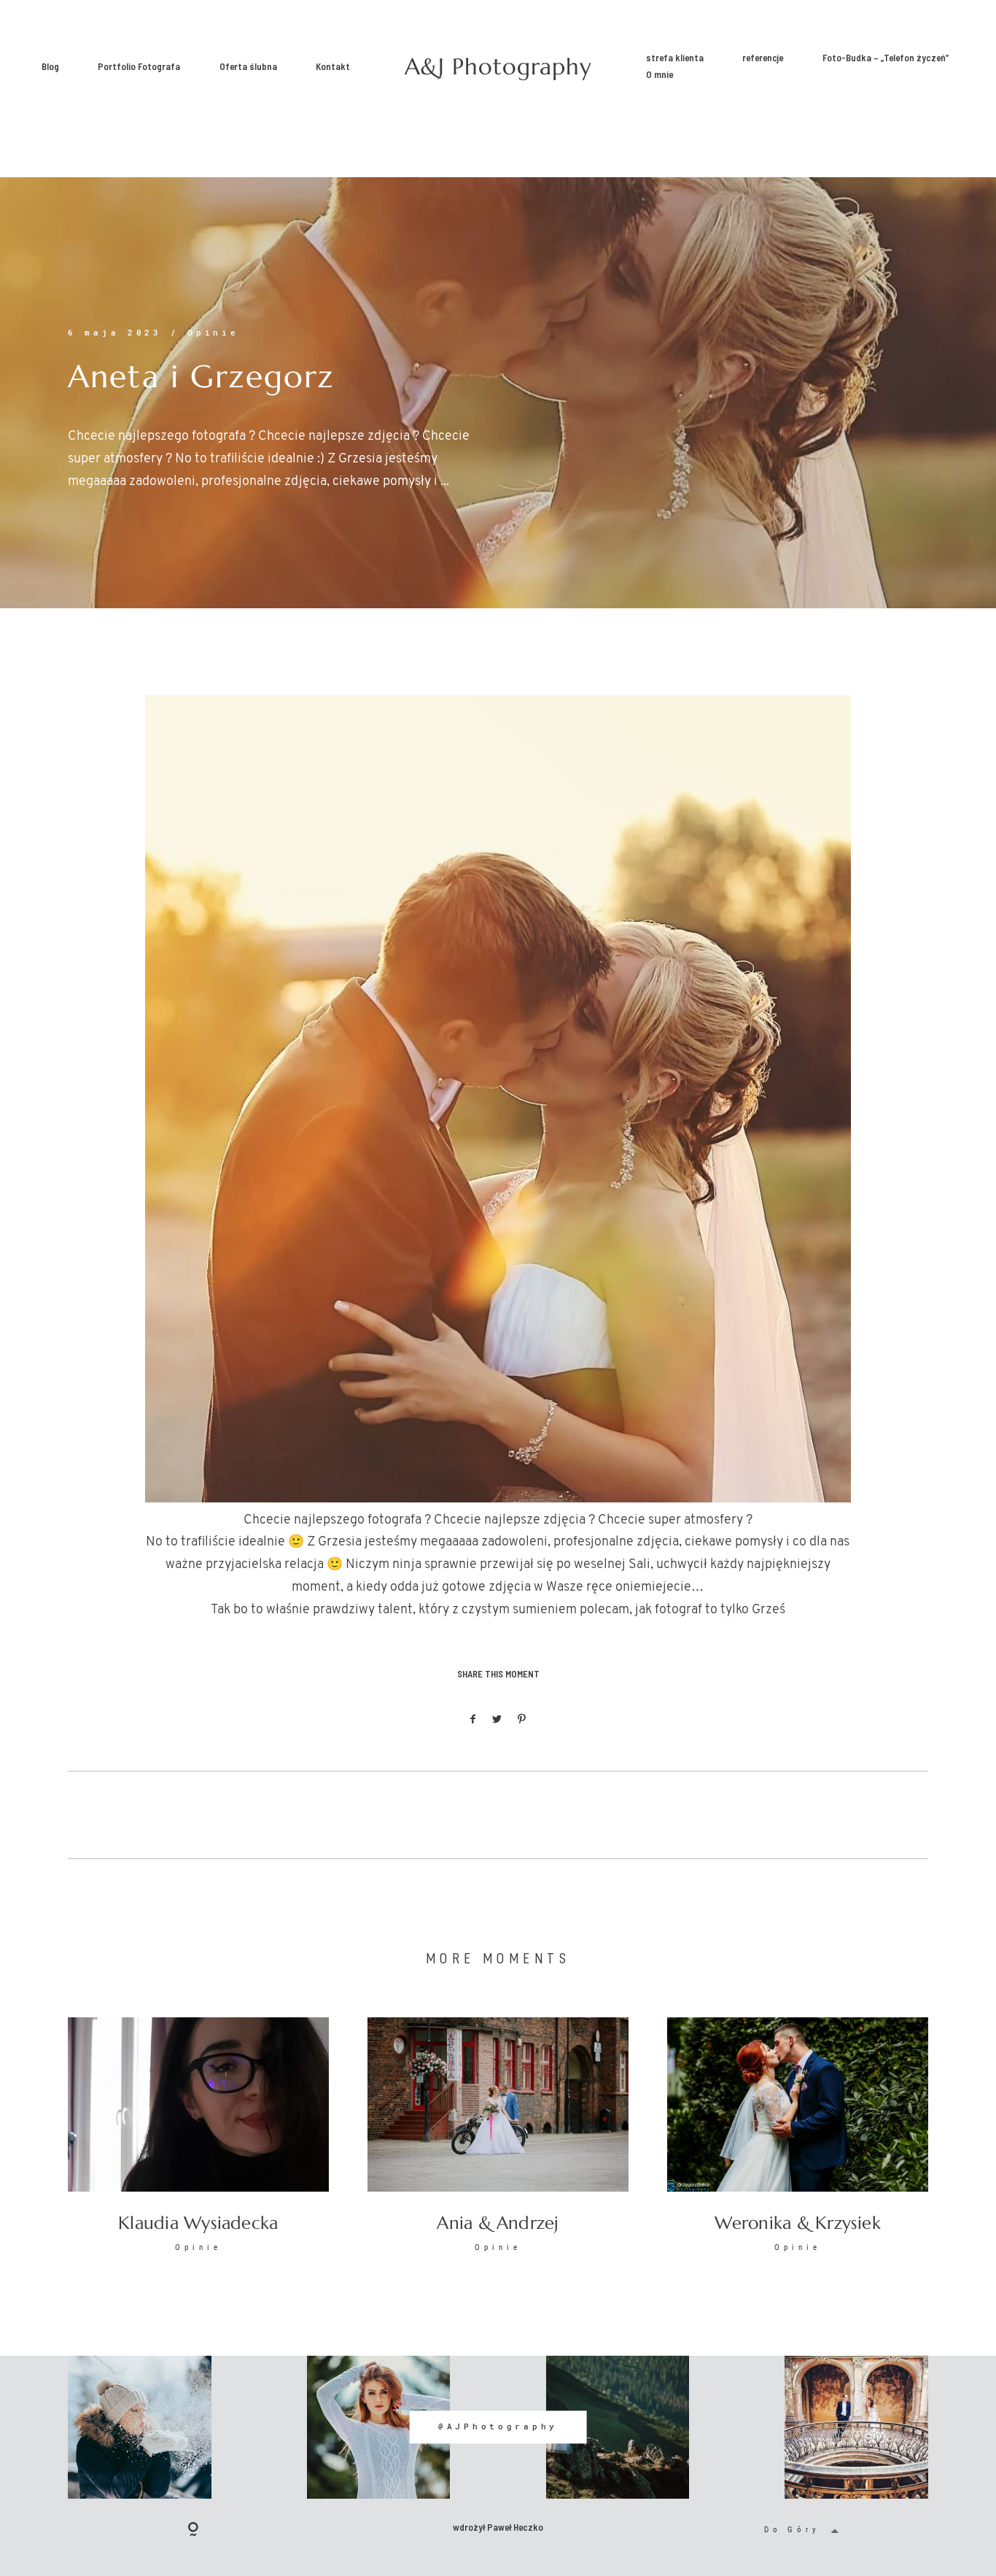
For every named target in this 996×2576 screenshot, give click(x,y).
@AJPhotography (498, 2427)
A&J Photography (498, 67)
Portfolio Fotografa (139, 66)
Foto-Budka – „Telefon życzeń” (886, 58)
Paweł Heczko (515, 2527)
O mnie (660, 75)
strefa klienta (675, 58)
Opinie (213, 333)
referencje (763, 58)
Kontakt (333, 66)
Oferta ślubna (248, 66)
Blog (50, 66)
